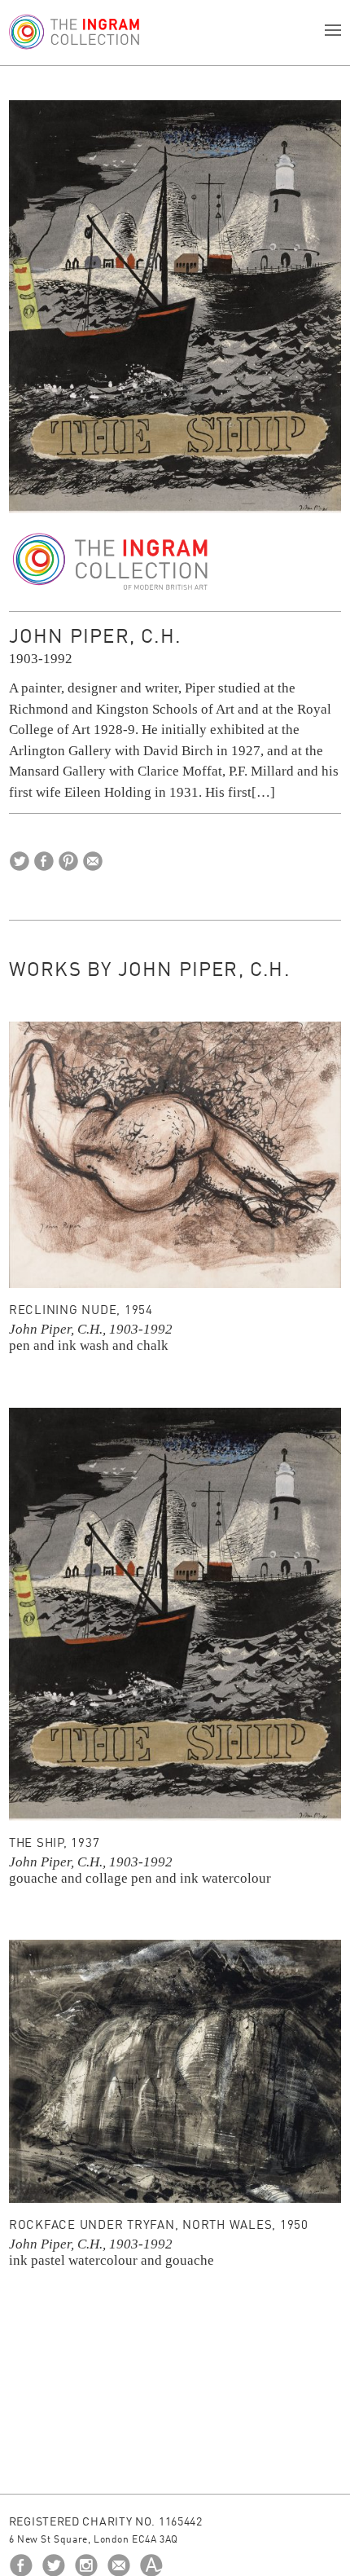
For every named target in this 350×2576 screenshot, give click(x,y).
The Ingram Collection (111, 562)
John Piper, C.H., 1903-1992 (91, 1329)
